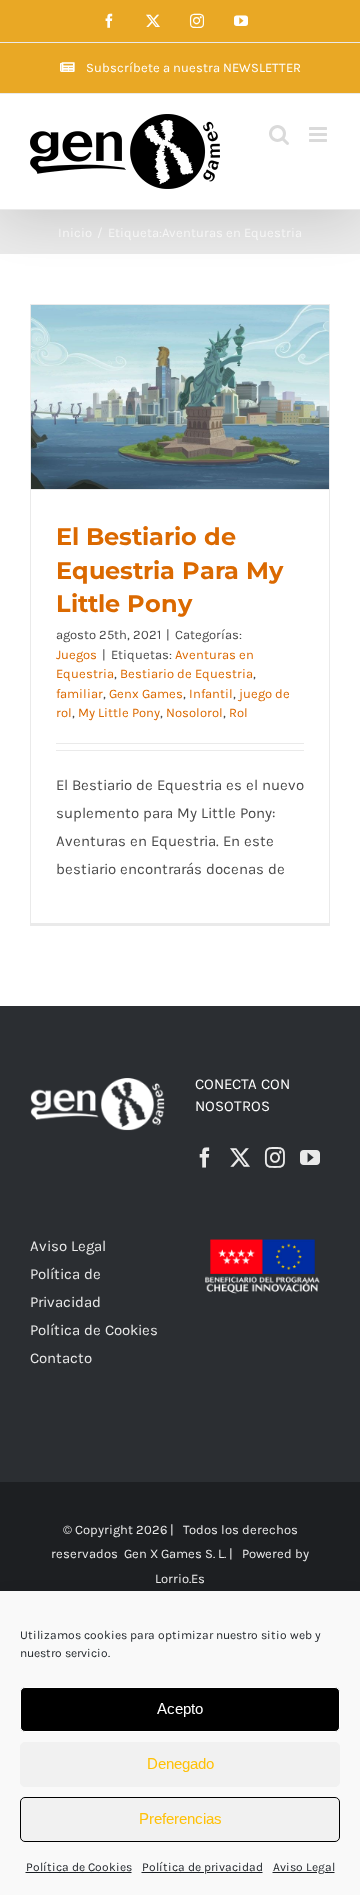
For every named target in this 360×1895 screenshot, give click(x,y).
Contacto (61, 1358)
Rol (238, 712)
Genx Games (146, 693)
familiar (79, 693)
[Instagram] (275, 1158)
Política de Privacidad (65, 1288)
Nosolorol (194, 712)
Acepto (180, 1708)
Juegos (76, 654)
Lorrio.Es (180, 1578)
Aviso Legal (304, 1867)
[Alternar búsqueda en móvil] (279, 134)
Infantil (211, 693)
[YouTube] (310, 1158)
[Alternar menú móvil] (319, 134)
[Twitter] (240, 1158)
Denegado (180, 1763)
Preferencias (180, 1818)
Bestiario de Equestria (186, 673)
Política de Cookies (79, 1867)
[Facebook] (205, 1158)
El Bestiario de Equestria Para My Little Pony (169, 570)
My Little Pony (119, 712)
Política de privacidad (202, 1867)
